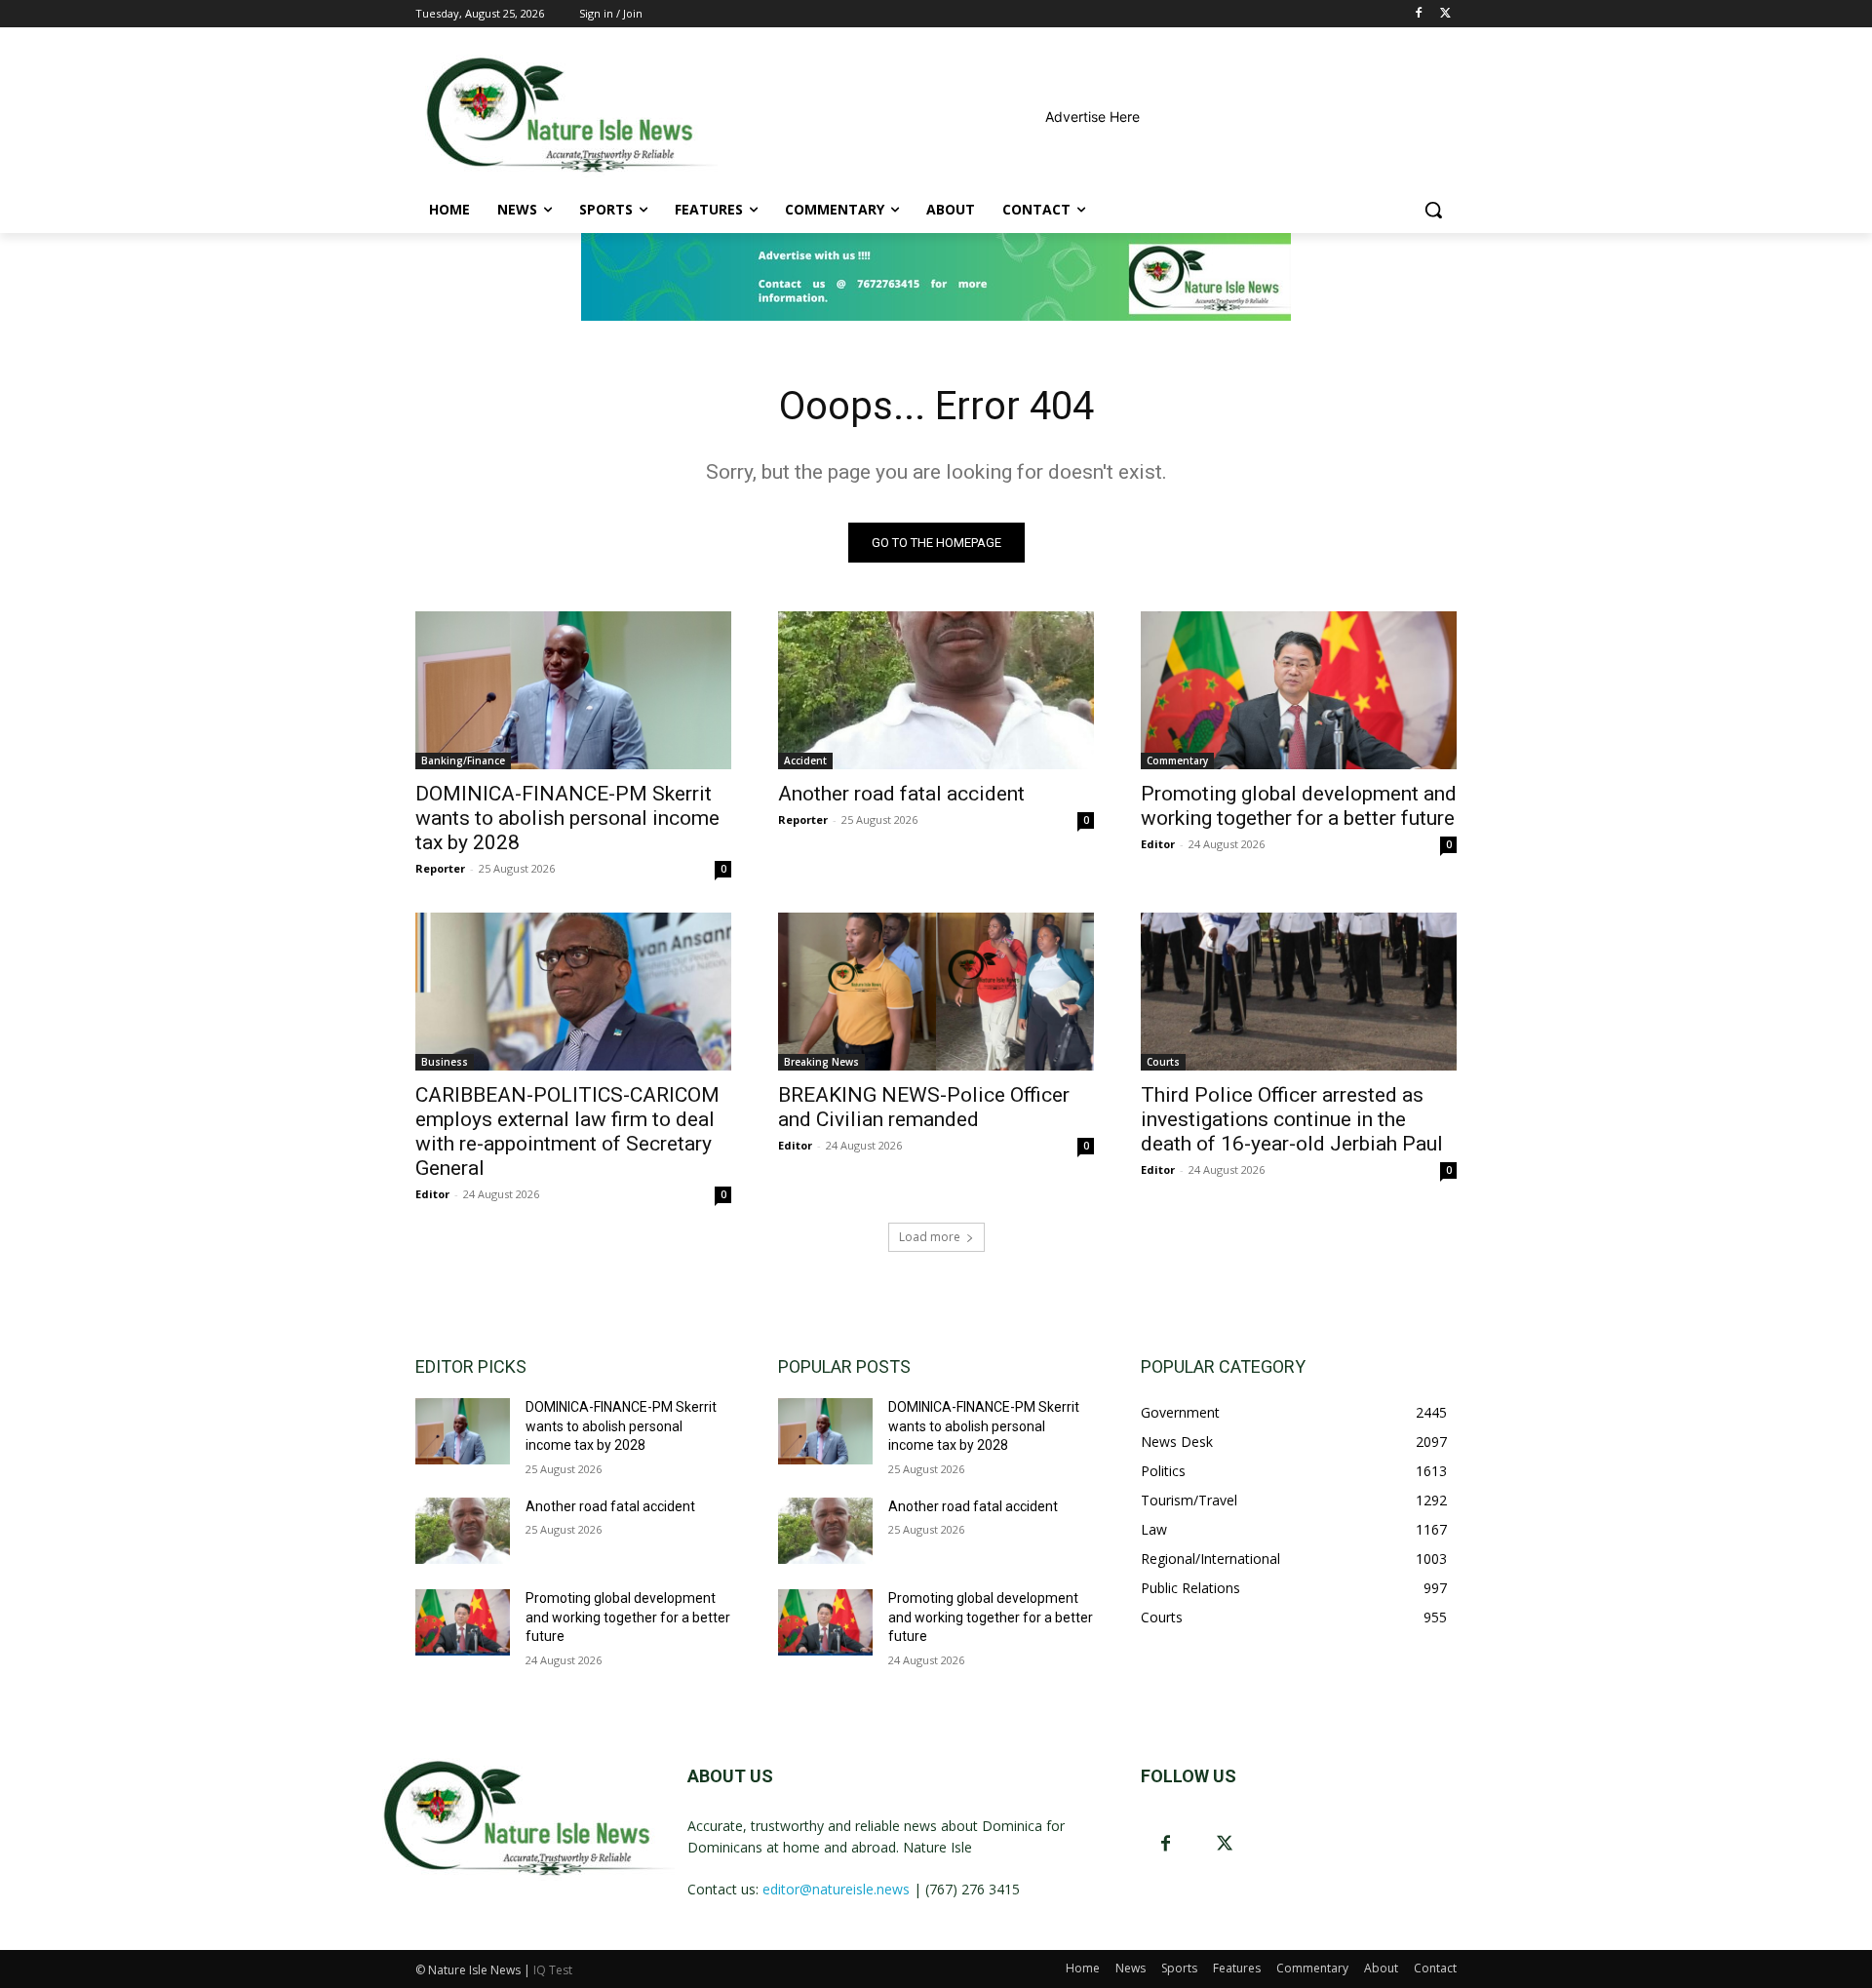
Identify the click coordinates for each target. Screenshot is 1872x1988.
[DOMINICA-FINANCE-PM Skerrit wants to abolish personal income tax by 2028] (573, 690)
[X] (1445, 14)
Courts (1163, 1062)
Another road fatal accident (901, 794)
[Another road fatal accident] (936, 690)
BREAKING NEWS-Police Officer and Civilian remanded (924, 1107)
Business (445, 1062)
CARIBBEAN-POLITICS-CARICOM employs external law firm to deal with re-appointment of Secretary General (567, 1131)
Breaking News (821, 1062)
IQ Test (553, 1970)
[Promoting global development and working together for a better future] (1299, 690)
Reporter (440, 868)
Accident (805, 760)
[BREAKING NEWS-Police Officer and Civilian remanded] (936, 992)
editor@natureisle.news (836, 1889)
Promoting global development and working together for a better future (1299, 806)
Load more (930, 1237)
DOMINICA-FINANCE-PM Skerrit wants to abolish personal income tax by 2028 (567, 818)
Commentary (1177, 760)
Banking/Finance (463, 760)
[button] (1433, 210)
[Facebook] (1418, 14)
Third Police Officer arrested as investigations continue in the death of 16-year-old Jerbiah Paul (1292, 1119)
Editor (1158, 844)
